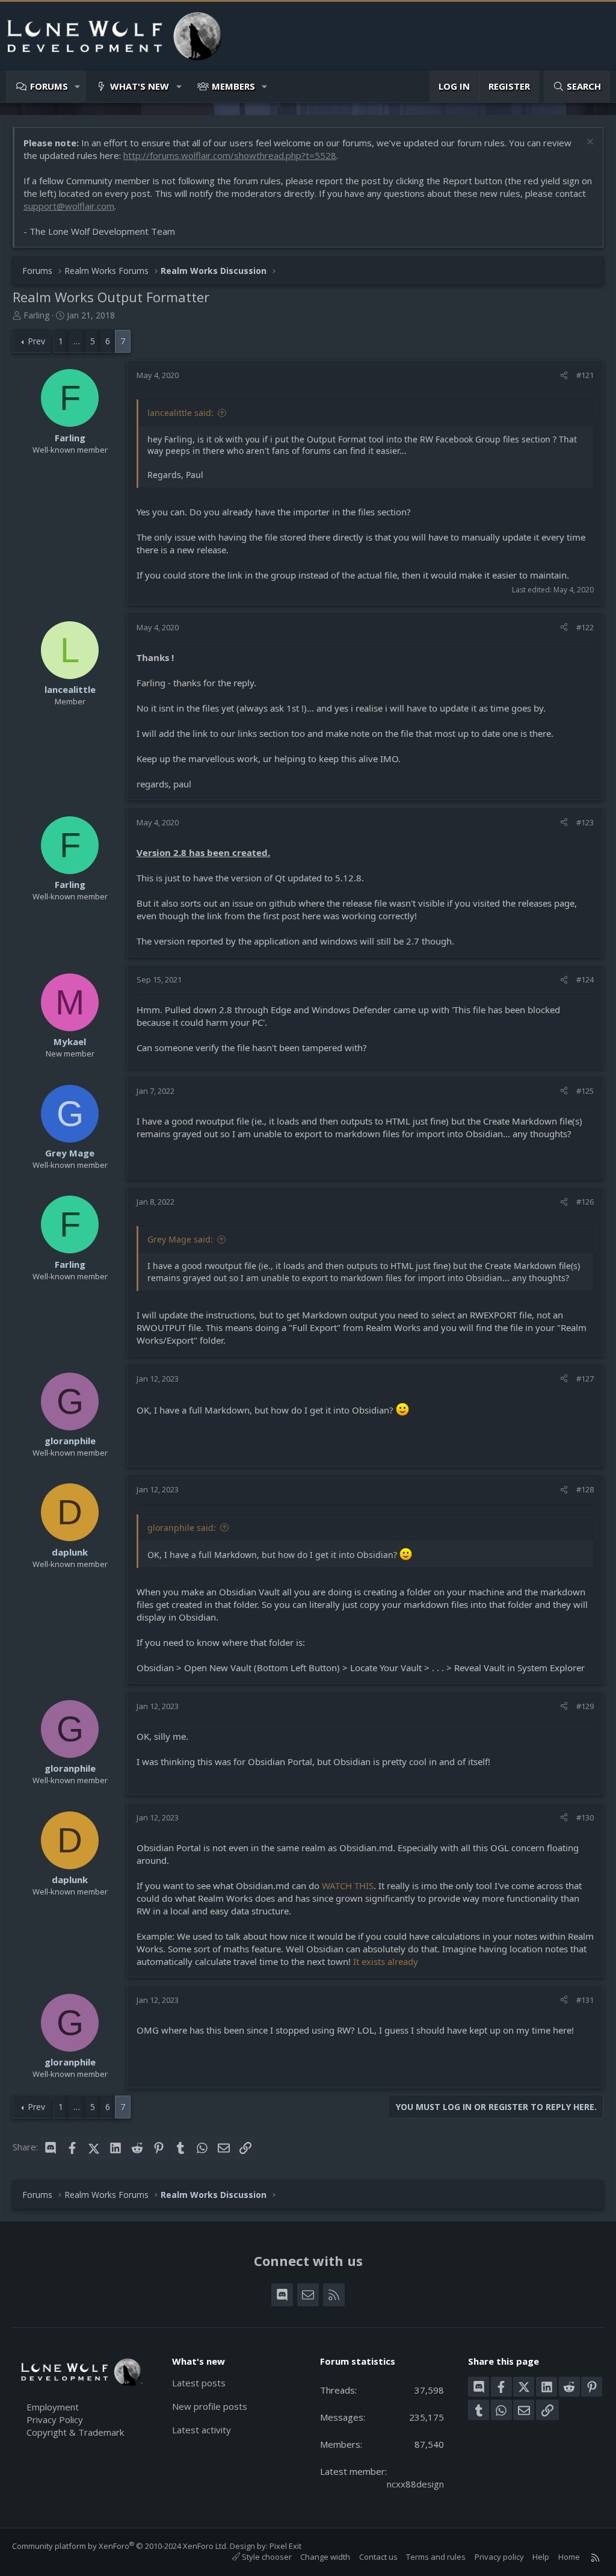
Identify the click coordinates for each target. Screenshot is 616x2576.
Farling (36, 315)
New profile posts (210, 2406)
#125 (585, 1091)
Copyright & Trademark (75, 2432)
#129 (585, 1706)
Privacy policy (499, 2557)
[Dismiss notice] (589, 143)
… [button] (77, 341)
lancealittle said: (180, 413)
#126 (585, 1202)
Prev (36, 341)
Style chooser (266, 2557)
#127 (585, 1379)
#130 (585, 1817)
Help (541, 2557)
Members (233, 86)
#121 (585, 375)
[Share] (564, 375)
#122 (585, 627)
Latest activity (202, 2430)
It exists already (386, 1961)
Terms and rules (436, 2557)
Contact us (378, 2557)
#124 (585, 979)
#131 (585, 2000)
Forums (49, 86)
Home (569, 2557)
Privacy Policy (55, 2419)
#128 (585, 1489)
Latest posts (199, 2383)
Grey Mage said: (180, 1239)
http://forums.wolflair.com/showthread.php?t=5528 (230, 155)
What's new (140, 86)
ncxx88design (415, 2484)
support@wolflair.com (69, 206)
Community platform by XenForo (120, 2546)
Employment (53, 2407)
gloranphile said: (182, 1528)
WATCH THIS (348, 1885)
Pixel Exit (285, 2546)
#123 (585, 822)
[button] (78, 86)
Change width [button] (325, 2557)
